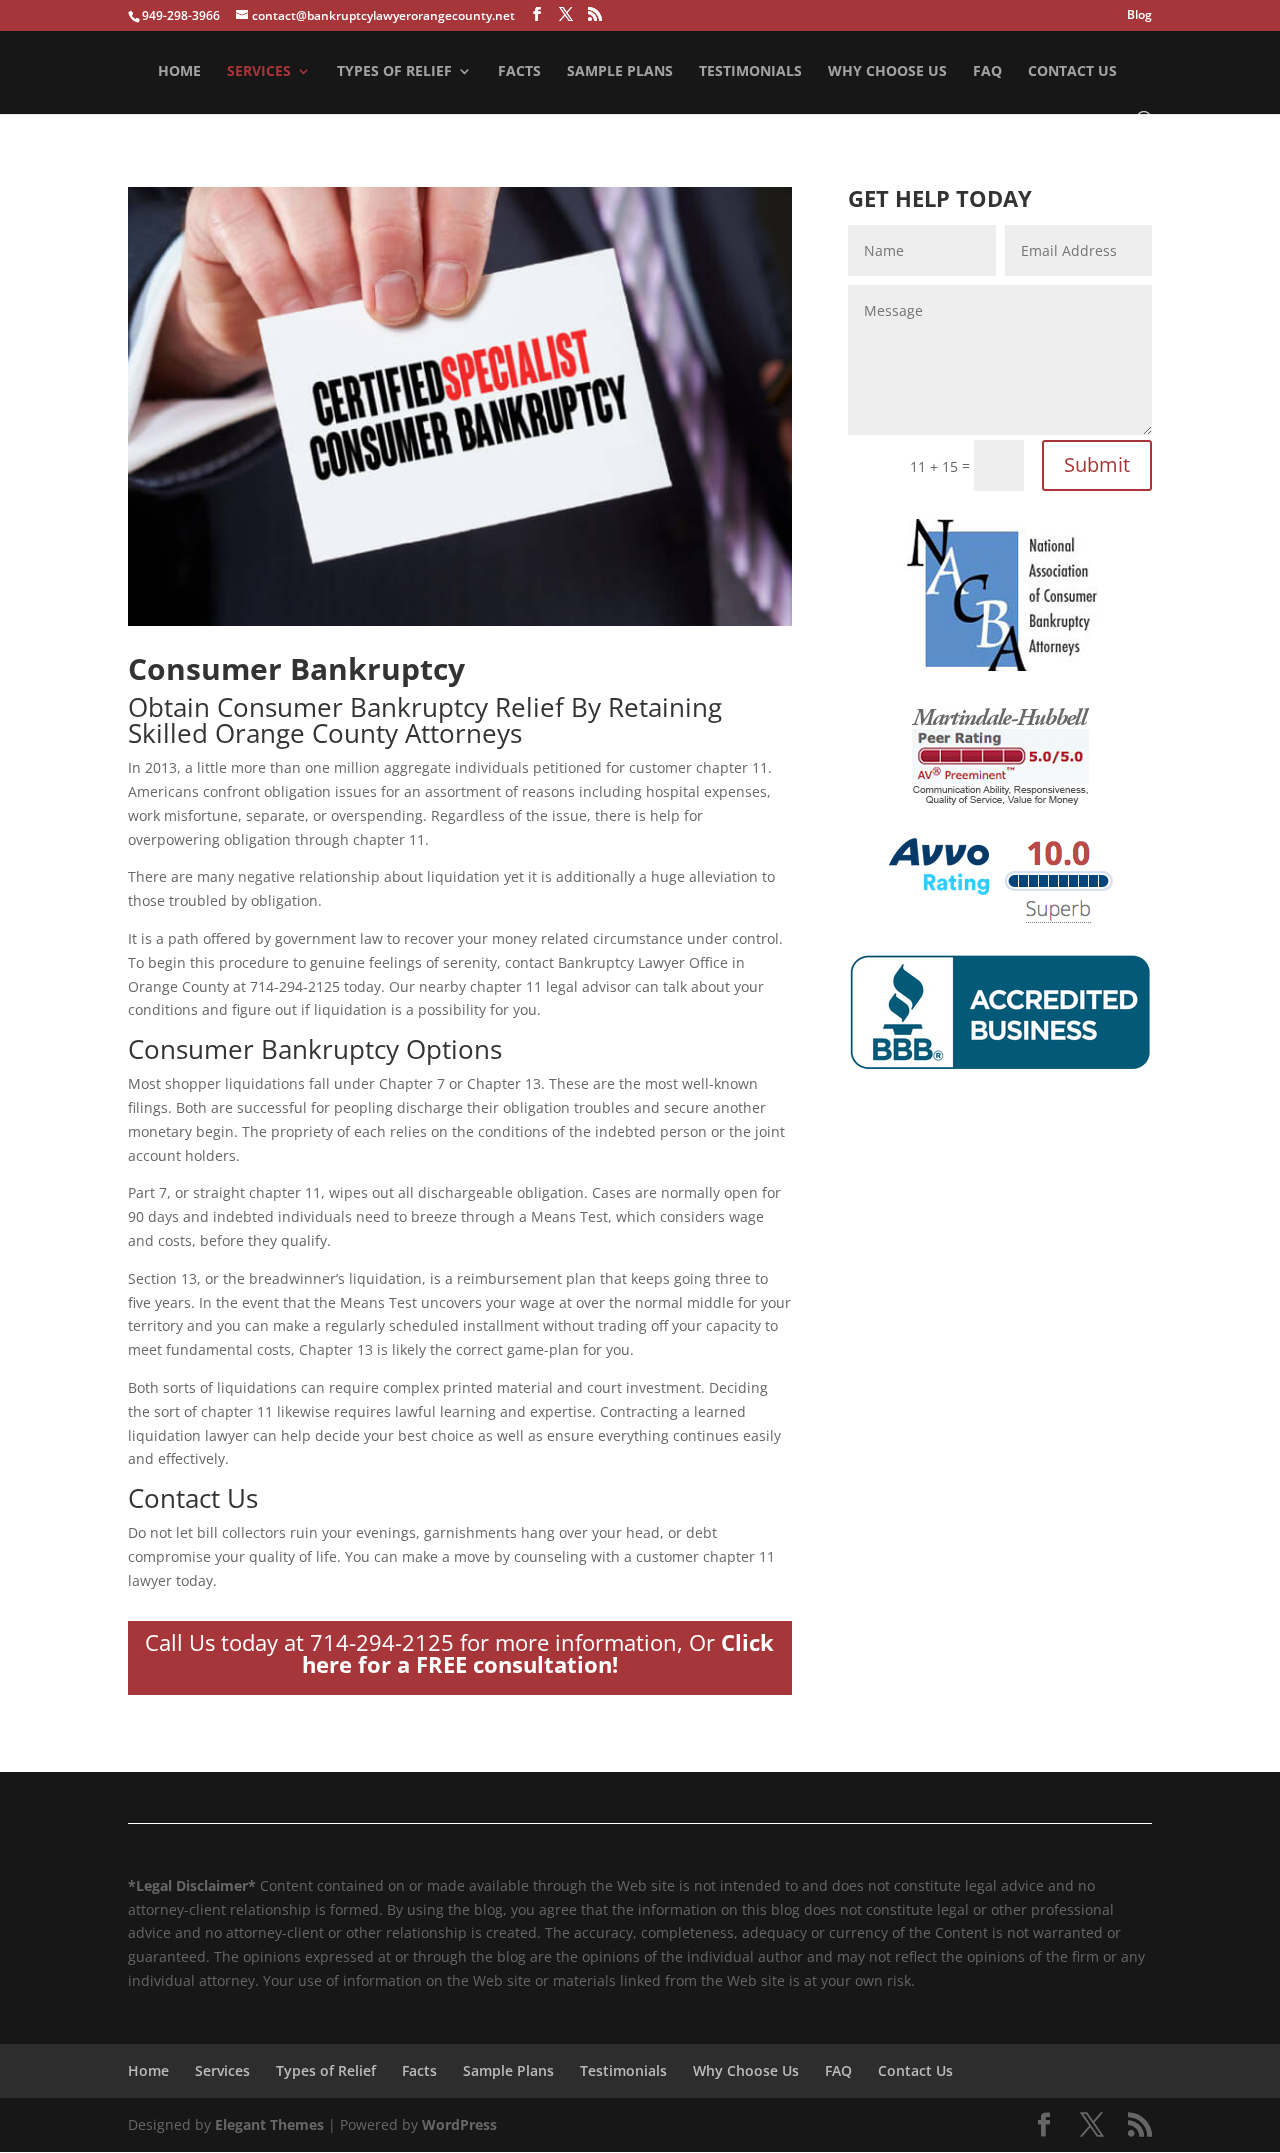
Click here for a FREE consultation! (538, 1653)
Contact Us (1072, 72)
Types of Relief (394, 72)
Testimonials (750, 72)
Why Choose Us (887, 72)
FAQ (987, 72)
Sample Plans (620, 72)
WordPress (459, 2124)
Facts (519, 72)
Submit (1097, 464)
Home (179, 72)
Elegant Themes (269, 2124)
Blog (1139, 16)
